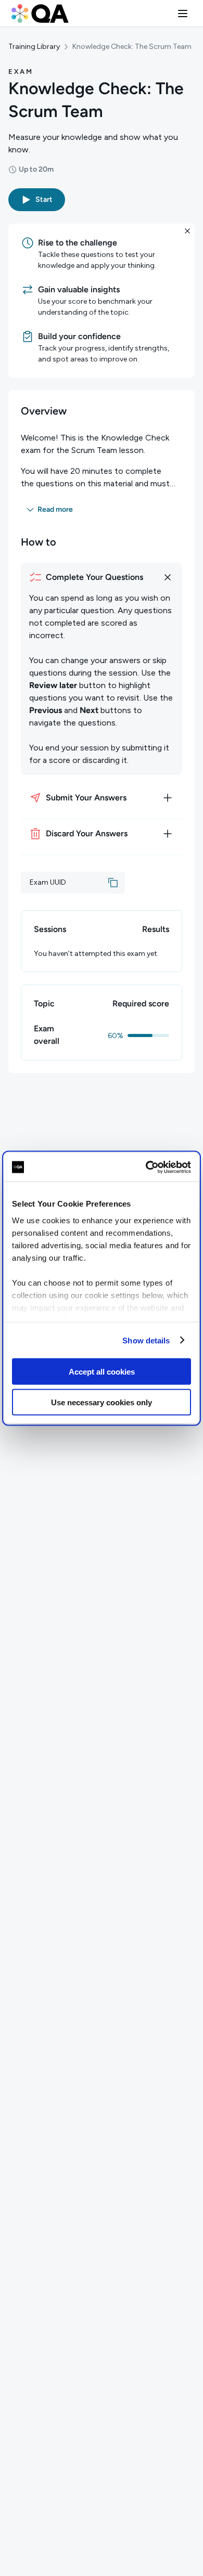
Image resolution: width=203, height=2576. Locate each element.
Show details (146, 1340)
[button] (183, 14)
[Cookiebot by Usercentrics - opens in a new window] (146, 1167)
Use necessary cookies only (102, 1402)
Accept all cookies (102, 1372)
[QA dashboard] (40, 14)
